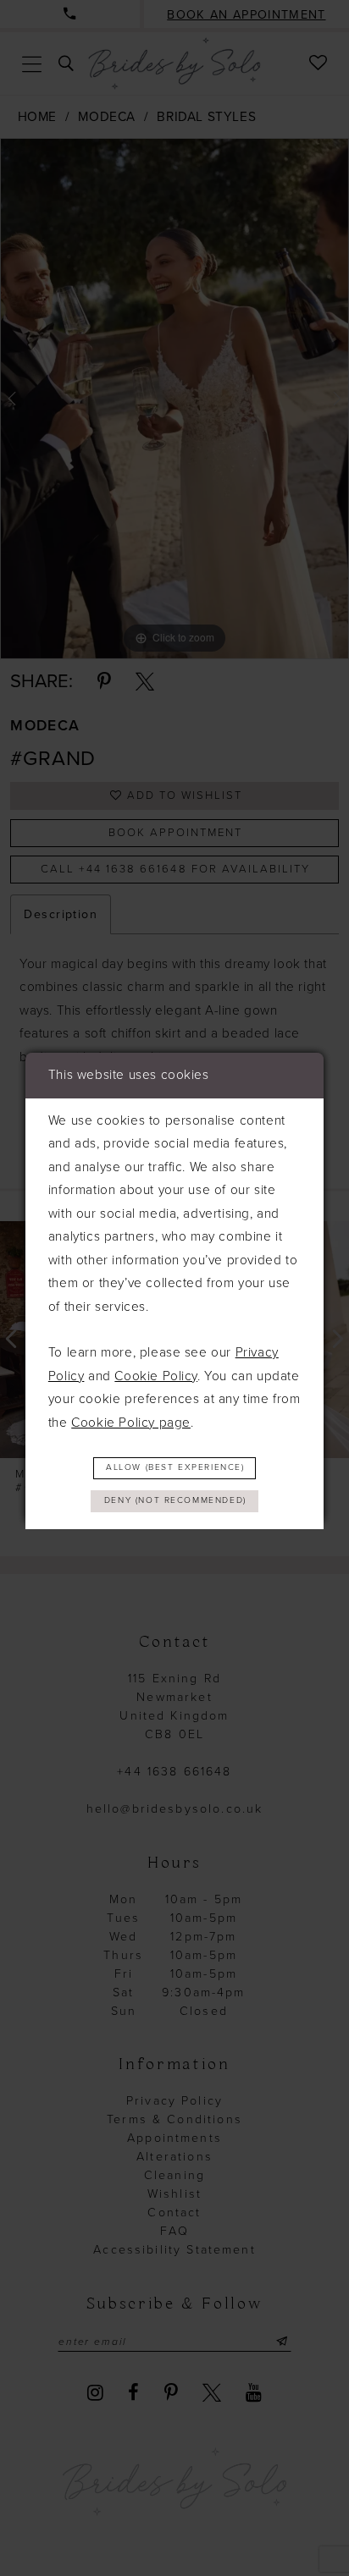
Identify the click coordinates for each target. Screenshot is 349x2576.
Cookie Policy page (131, 1423)
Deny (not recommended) (175, 1500)
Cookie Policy (156, 1376)
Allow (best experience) (175, 1467)
